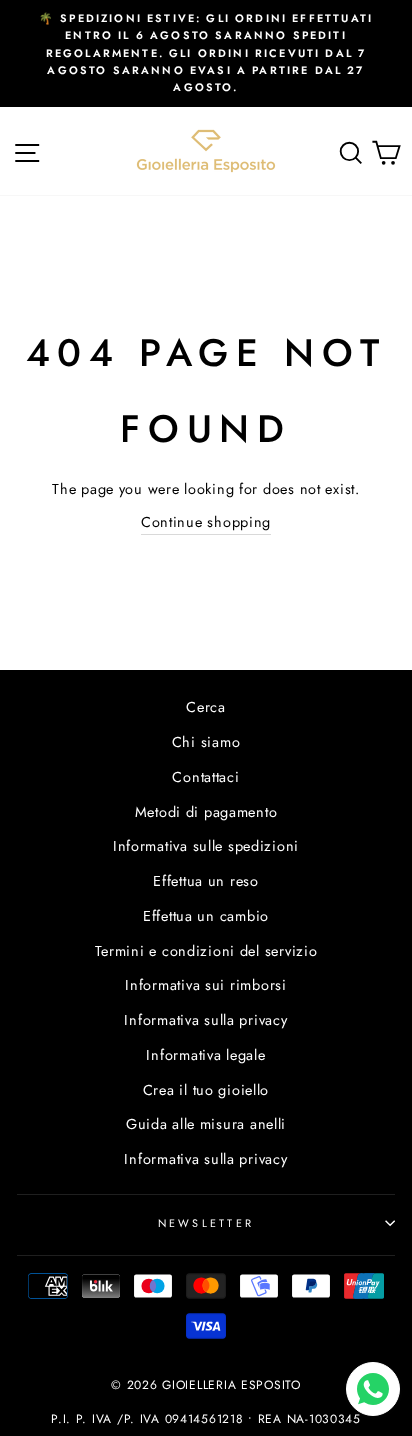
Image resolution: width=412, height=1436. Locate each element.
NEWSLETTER (206, 1223)
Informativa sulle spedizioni (206, 846)
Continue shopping (206, 522)
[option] (206, 53)
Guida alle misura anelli (206, 1124)
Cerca (206, 707)
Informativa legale (205, 1055)
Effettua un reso (206, 881)
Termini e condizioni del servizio (206, 951)
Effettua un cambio (206, 916)
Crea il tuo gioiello (206, 1090)
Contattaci (205, 777)
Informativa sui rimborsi (205, 985)
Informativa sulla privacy (205, 1020)
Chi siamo (206, 742)
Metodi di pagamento (206, 812)
